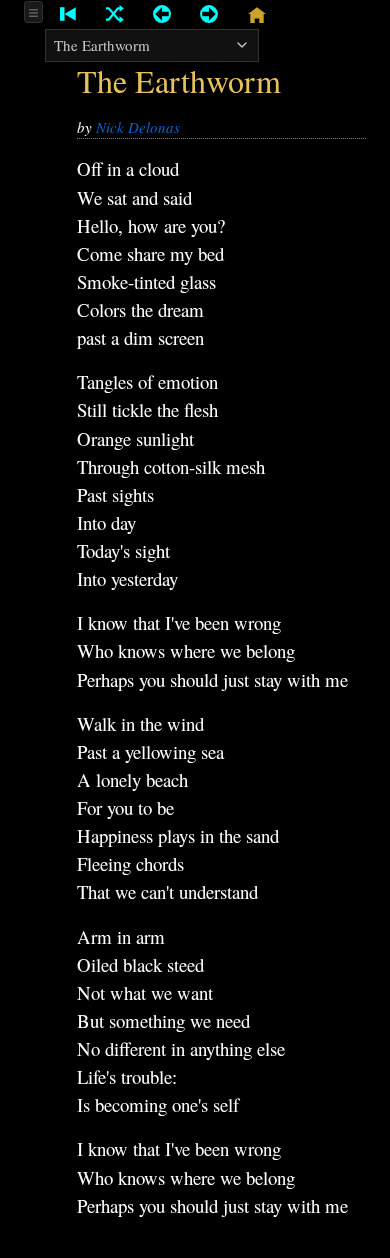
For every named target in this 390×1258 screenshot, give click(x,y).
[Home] (256, 15)
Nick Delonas (138, 127)
